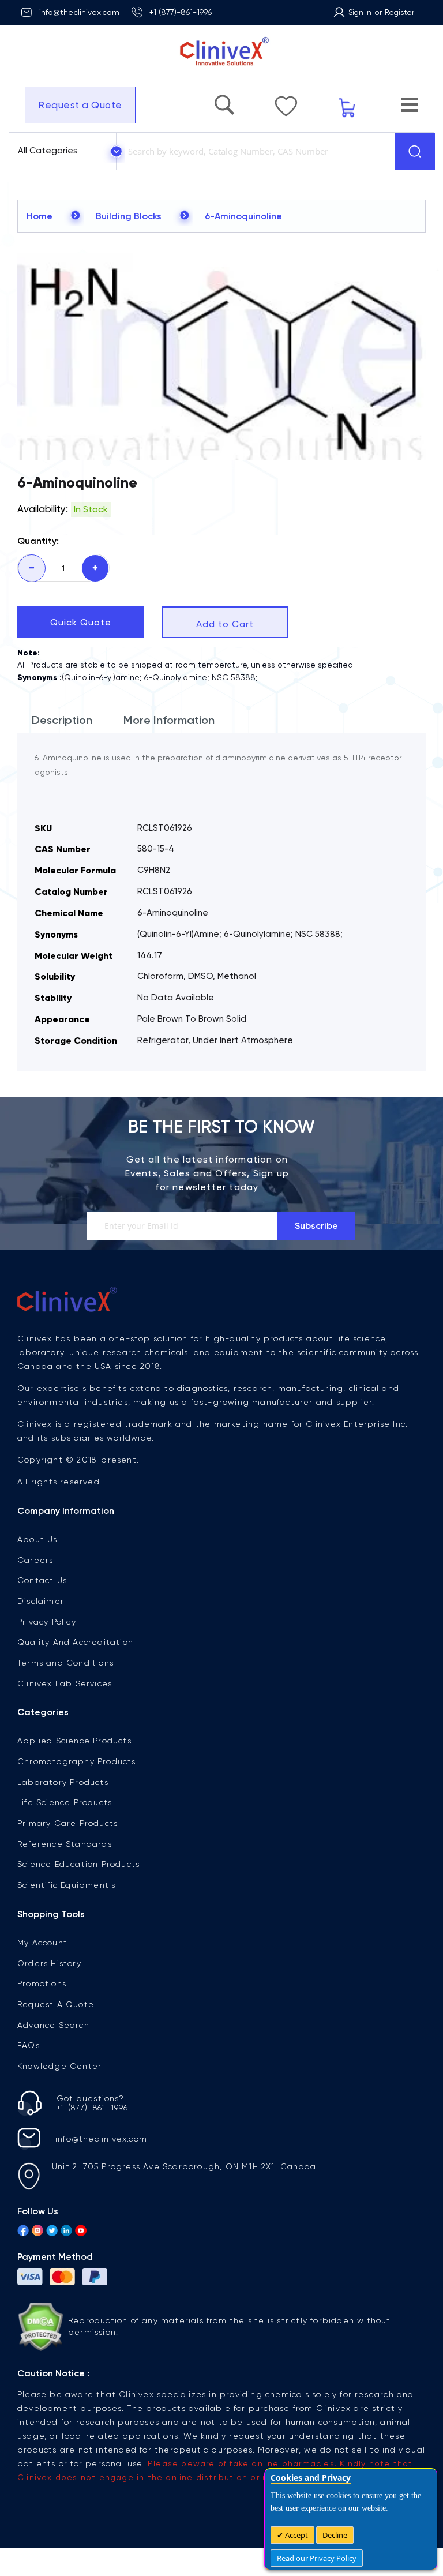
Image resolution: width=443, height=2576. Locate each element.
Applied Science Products (74, 1741)
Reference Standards (65, 1844)
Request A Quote (56, 2004)
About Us (37, 1539)
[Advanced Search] (265, 99)
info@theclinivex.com (79, 12)
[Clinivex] (221, 52)
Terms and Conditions (65, 1663)
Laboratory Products (63, 1782)
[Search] (415, 151)
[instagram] (37, 2232)
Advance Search (53, 2025)
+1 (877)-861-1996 (181, 12)
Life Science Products (65, 1802)
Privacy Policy (47, 1622)
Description (62, 720)
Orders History (49, 1963)
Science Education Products (78, 1864)
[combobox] (253, 151)
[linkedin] (66, 2232)
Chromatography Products (77, 1761)
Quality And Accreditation (75, 1642)
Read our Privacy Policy (317, 2558)
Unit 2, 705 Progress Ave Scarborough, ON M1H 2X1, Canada (184, 2166)
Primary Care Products (67, 1823)
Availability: (43, 509)
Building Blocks (129, 216)
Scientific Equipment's (66, 1885)
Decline (335, 2535)
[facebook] (23, 2232)
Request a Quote (74, 105)
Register (399, 12)
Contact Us (42, 1580)
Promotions (42, 1983)
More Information (169, 720)
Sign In (360, 12)
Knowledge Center (59, 2066)
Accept (296, 2535)
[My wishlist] (315, 100)
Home (40, 216)
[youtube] (81, 2232)
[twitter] (52, 2232)
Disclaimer (41, 1601)
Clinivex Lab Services (65, 1683)
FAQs (29, 2045)
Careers (35, 1560)
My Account (42, 1943)
